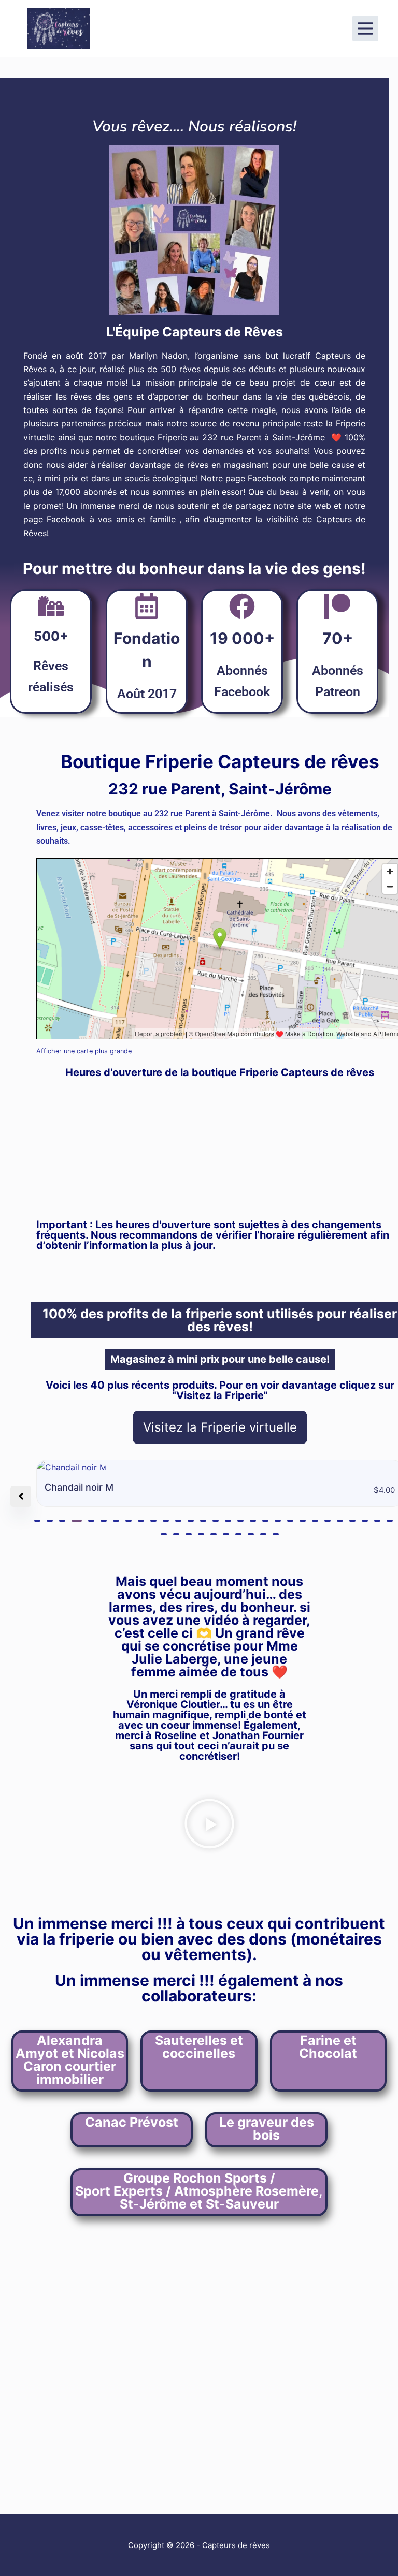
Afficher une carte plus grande (84, 1051)
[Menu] (365, 28)
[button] (37, 1521)
